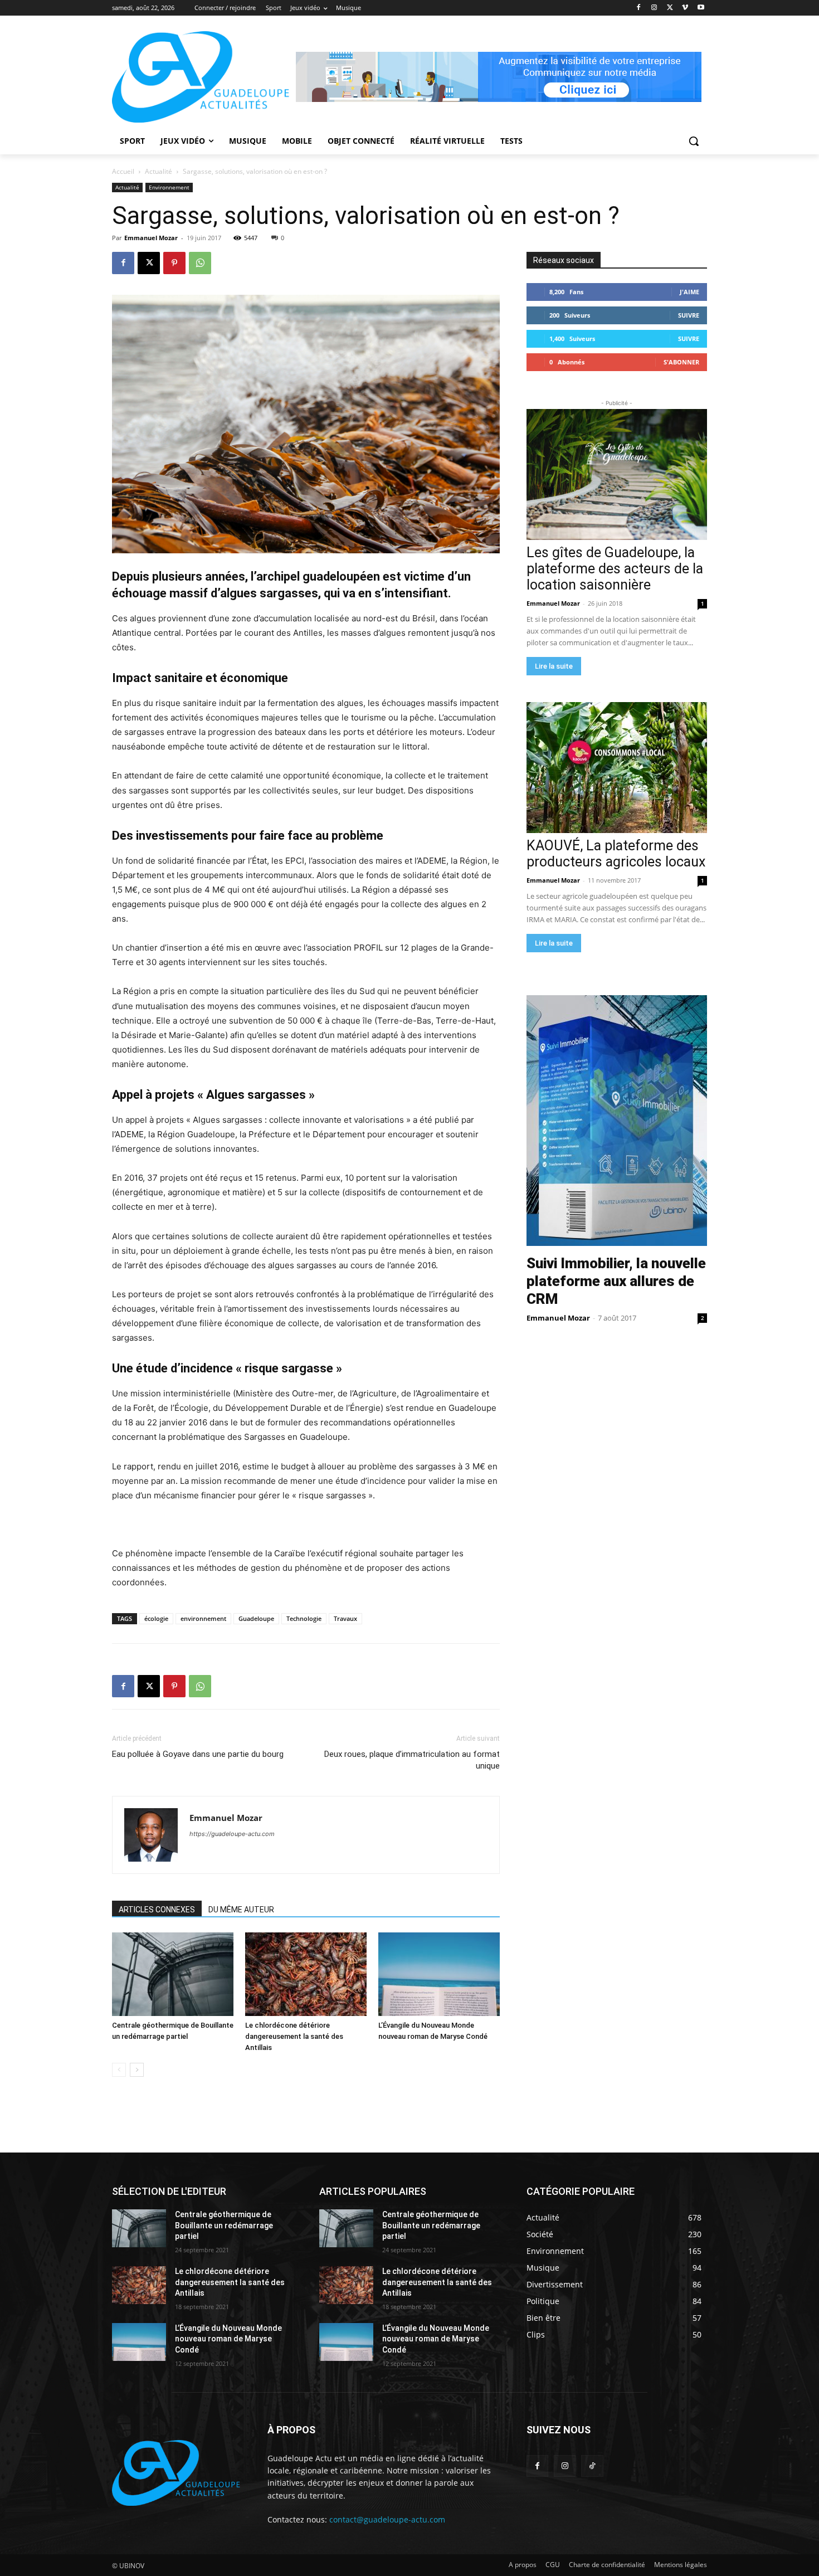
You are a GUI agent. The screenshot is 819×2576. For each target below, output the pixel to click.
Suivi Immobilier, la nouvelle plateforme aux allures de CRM (616, 1281)
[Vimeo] (685, 8)
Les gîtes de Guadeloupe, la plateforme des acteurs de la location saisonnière (615, 569)
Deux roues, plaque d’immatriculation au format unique (412, 1760)
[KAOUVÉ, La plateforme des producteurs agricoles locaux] (617, 768)
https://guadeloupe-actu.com (232, 1834)
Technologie (304, 1618)
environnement (203, 1618)
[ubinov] (499, 77)
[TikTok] (592, 2466)
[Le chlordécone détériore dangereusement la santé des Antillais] (306, 1974)
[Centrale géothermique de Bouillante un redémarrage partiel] (173, 1974)
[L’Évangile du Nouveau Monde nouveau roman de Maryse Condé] (439, 1974)
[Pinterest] (174, 263)
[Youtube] (701, 8)
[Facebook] (639, 8)
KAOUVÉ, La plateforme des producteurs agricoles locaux (616, 854)
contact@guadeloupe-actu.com (387, 2519)
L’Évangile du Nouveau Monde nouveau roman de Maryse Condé (228, 2339)
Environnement (169, 187)
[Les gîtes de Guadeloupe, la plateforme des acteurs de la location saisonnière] (617, 474)
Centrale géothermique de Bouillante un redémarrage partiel (224, 2225)
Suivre (689, 315)
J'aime (689, 292)
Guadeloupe (256, 1618)
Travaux (345, 1618)
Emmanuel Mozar (151, 238)
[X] (670, 8)
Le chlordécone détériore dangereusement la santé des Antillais (294, 2036)
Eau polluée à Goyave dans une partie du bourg (198, 1754)
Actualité (159, 171)
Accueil (123, 171)
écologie (156, 1618)
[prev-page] (119, 2070)
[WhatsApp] (200, 263)
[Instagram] (654, 8)
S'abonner (681, 362)
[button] (694, 141)
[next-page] (137, 2070)
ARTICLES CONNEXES (157, 1910)
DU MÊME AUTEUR (241, 1910)
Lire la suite (554, 666)
